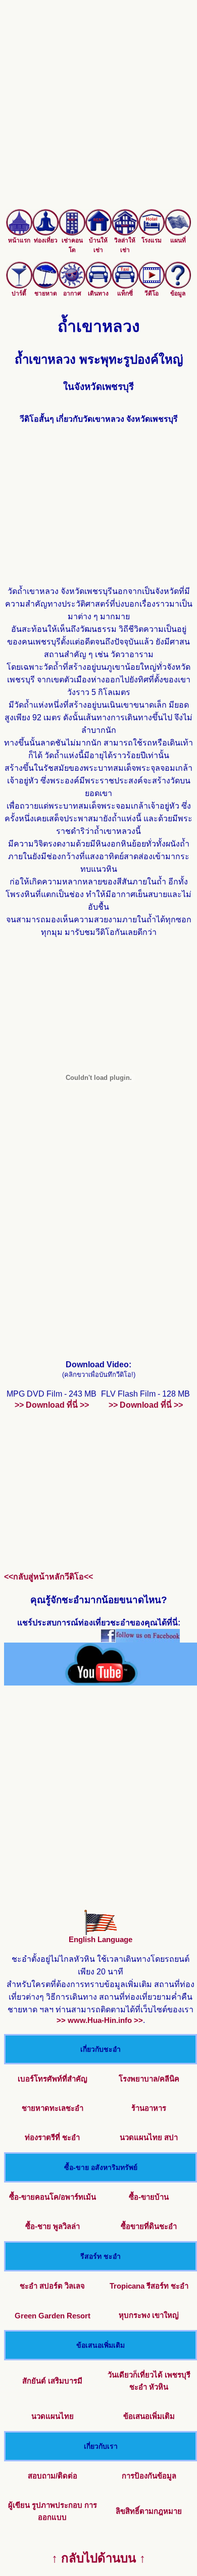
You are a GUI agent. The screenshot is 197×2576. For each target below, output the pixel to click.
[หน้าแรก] (19, 233)
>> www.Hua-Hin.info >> (100, 2020)
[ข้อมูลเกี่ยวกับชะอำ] (178, 286)
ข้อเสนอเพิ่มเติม (149, 2416)
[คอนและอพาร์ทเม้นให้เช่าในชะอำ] (72, 233)
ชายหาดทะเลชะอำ (53, 2108)
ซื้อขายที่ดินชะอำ (149, 2226)
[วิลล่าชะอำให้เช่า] (125, 233)
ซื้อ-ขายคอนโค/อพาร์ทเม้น (53, 2197)
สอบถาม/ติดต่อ (53, 2476)
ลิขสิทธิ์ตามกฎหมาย (149, 2511)
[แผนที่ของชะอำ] (178, 233)
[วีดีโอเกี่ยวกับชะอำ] (152, 286)
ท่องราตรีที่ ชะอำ (52, 2137)
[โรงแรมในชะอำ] (152, 233)
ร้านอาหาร (149, 2108)
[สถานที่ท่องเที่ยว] (45, 233)
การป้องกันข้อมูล (149, 2476)
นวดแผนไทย (53, 2416)
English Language (101, 1939)
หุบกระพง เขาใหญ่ (149, 2315)
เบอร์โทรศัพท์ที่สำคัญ (53, 2079)
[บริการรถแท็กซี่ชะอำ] (125, 286)
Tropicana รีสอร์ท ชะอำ (149, 2286)
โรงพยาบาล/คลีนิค (149, 2079)
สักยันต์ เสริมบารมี (52, 2381)
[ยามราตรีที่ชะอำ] (19, 286)
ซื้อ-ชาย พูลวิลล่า (53, 2226)
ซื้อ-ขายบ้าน (149, 2197)
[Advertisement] (98, 111)
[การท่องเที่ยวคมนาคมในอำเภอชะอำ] (98, 286)
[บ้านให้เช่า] (98, 233)
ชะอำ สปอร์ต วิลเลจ (52, 2286)
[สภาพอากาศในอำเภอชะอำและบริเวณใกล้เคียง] (72, 286)
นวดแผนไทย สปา (149, 2137)
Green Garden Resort (53, 2316)
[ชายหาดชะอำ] (45, 286)
